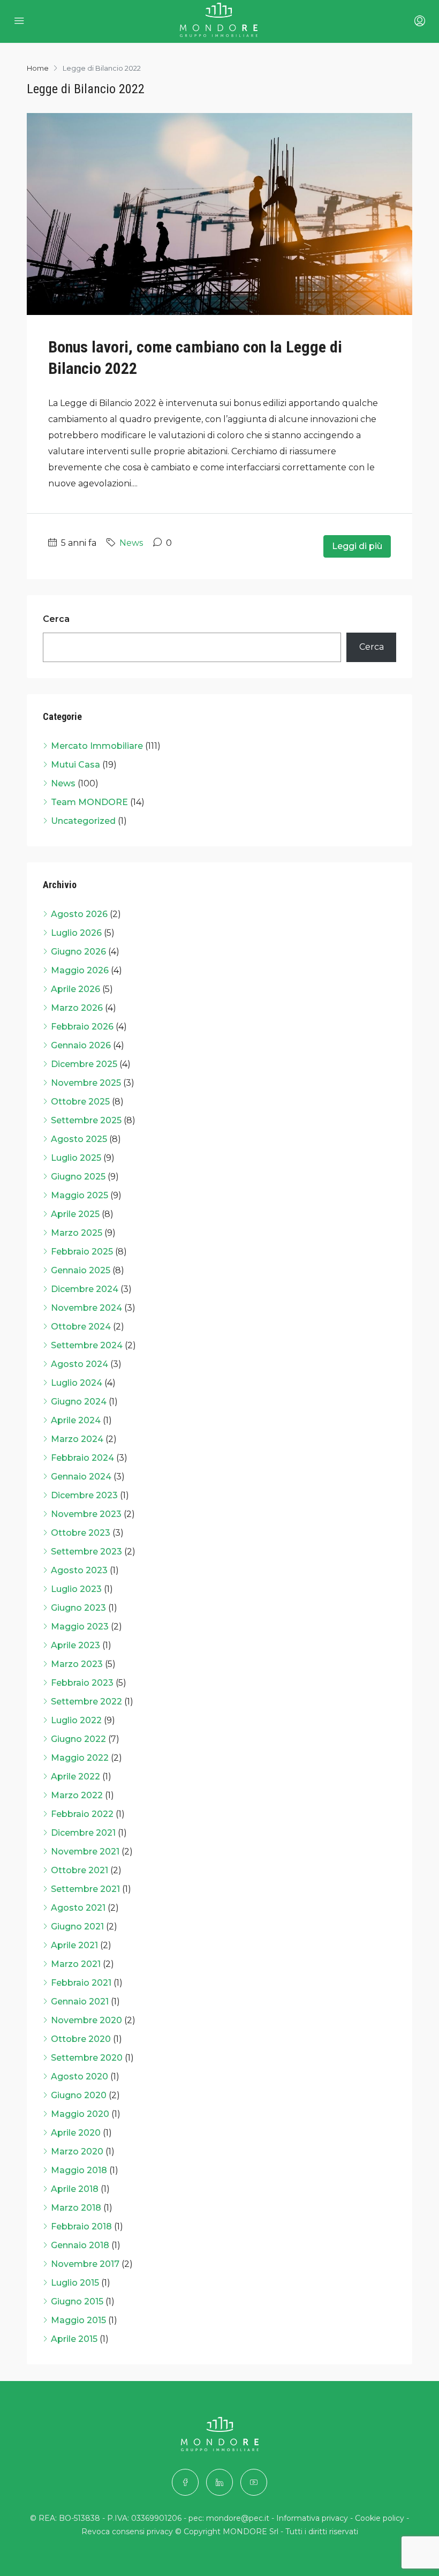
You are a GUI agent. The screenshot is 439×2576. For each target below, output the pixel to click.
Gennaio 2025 (81, 1270)
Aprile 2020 (76, 2133)
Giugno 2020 (79, 2095)
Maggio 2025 (80, 1195)
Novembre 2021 (85, 1852)
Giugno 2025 (78, 1177)
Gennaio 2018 (80, 2245)
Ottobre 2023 (81, 1533)
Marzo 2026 (77, 1008)
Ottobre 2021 (80, 1870)
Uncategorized (83, 821)
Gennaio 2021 (80, 2002)
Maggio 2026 (80, 970)
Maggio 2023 (80, 1627)
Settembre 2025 (86, 1120)
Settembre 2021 (85, 1889)
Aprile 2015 (74, 2339)
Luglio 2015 (75, 2283)
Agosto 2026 (79, 914)
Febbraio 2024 (82, 1458)
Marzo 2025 (77, 1233)
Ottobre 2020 (81, 2039)
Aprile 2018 (75, 2189)
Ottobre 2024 (81, 1327)
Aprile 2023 (75, 1645)
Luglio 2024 (77, 1383)
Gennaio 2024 (81, 1477)
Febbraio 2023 (82, 1683)
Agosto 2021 (78, 1908)
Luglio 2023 (76, 1589)
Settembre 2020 (87, 2058)
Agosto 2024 (80, 1364)
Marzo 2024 (77, 1439)
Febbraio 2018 (81, 2226)
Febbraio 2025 (82, 1252)
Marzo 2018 (76, 2208)
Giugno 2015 (77, 2301)
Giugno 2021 (77, 1927)
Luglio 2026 (76, 933)
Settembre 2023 (86, 1552)
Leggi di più (357, 546)
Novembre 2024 (86, 1308)
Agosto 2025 (79, 1139)
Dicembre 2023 (84, 1495)
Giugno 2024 (79, 1402)
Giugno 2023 (78, 1608)
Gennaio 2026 (81, 1045)
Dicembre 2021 (83, 1833)
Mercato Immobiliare (97, 746)
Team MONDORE (89, 802)
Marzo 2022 (77, 1795)
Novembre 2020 (86, 2020)
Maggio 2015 (78, 2320)
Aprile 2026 (75, 989)
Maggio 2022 (80, 1758)
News (131, 543)
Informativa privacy (312, 2518)
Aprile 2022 (75, 1777)
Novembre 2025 (86, 1083)
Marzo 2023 (77, 1664)
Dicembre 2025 (84, 1064)
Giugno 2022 (78, 1739)
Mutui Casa (75, 765)
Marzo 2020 (77, 2151)
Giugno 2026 (78, 952)
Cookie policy (380, 2518)
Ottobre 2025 (80, 1102)
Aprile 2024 (76, 1420)
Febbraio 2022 (82, 1814)
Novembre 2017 (85, 2264)
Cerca (56, 619)
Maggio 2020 (80, 2114)
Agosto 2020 (80, 2076)
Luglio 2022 (76, 1720)
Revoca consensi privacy (127, 2532)
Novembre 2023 (86, 1514)
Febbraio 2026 (82, 1027)
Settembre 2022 (86, 1702)
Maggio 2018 (79, 2170)
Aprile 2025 (75, 1214)
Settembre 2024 (87, 1345)
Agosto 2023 (79, 1570)
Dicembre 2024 (85, 1289)
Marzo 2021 (76, 1964)
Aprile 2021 (74, 1945)
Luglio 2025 (76, 1158)
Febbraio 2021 (81, 1983)
